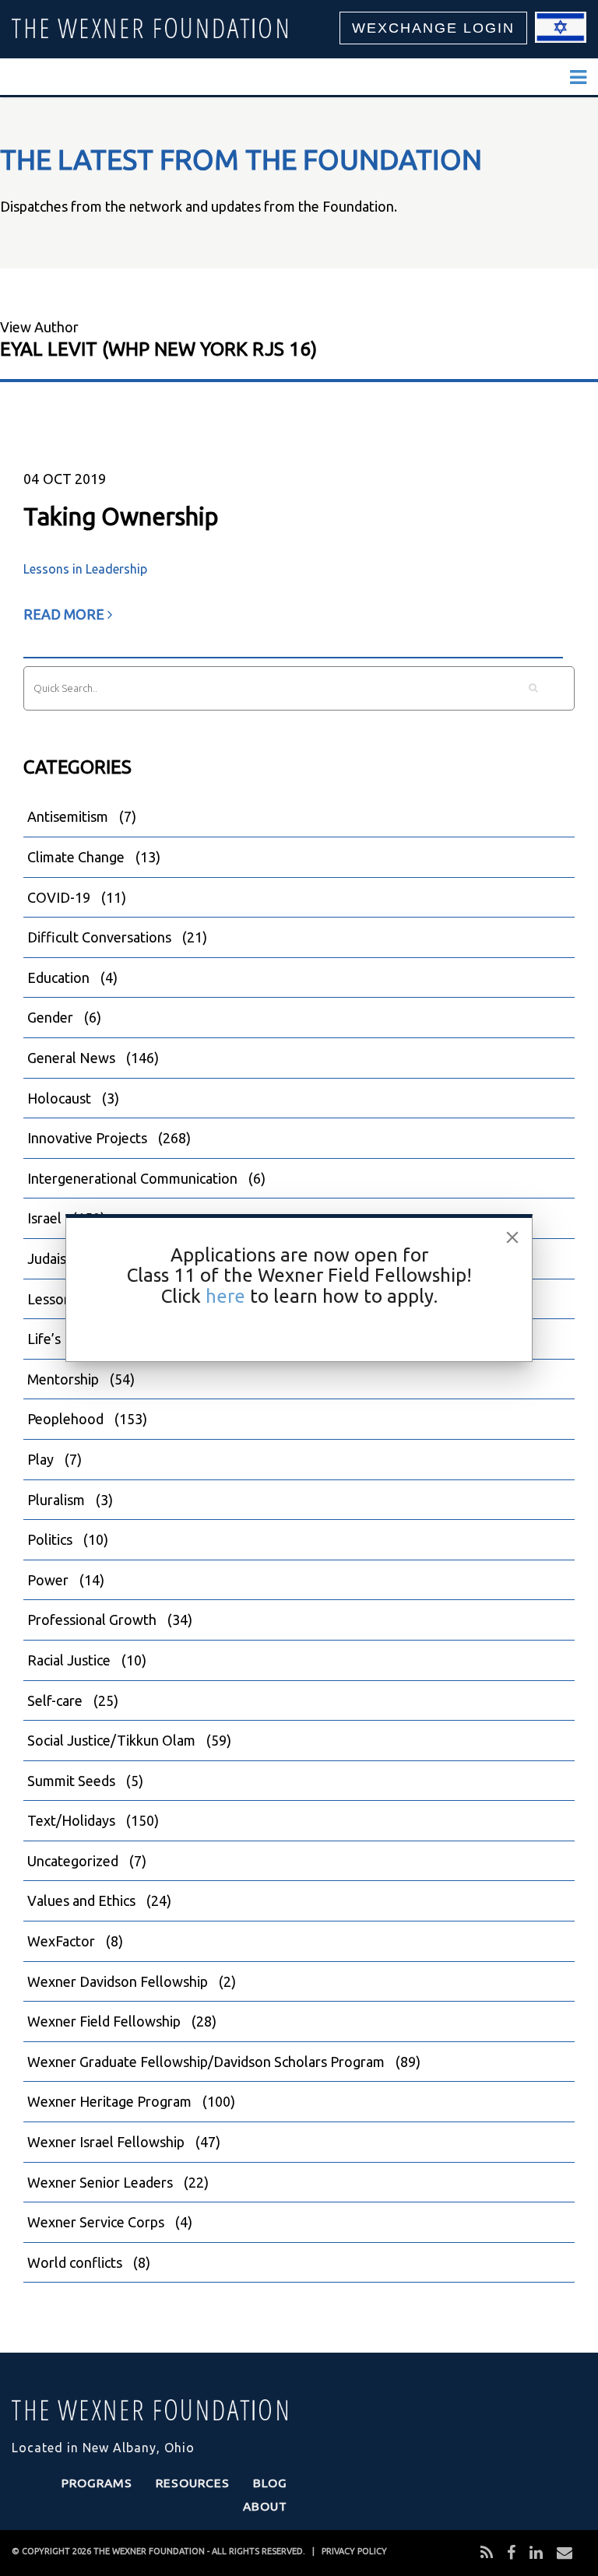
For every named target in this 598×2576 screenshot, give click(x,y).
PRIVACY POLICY (354, 2551)
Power (48, 1580)
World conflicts (75, 2262)
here (225, 1296)
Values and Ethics (81, 1900)
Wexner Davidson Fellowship (118, 1981)
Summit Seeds (71, 1781)
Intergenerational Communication (132, 1178)
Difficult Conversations (99, 937)
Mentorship (63, 1379)
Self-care (55, 1700)
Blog (270, 2483)
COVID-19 (59, 897)
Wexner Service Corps (96, 2222)
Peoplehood (65, 1419)
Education (58, 977)
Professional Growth (92, 1620)
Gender (50, 1017)
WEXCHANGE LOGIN (433, 28)
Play (40, 1459)
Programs (97, 2483)
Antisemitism (68, 816)
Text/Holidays (71, 1820)
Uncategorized (73, 1861)
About (265, 2506)
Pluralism (56, 1500)
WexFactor (61, 1941)
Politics (50, 1539)
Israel (44, 1218)
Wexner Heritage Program (109, 2101)
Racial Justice (69, 1660)
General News (71, 1058)
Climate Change (76, 857)
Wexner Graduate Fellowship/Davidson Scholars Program (206, 2062)
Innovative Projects (87, 1138)
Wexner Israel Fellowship (106, 2142)
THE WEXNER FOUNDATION (149, 2551)
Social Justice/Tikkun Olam (111, 1740)
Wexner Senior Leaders (100, 2182)
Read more (65, 614)
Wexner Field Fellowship (104, 2021)
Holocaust (59, 1098)
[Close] (512, 1237)
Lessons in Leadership (85, 569)
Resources (193, 2483)
